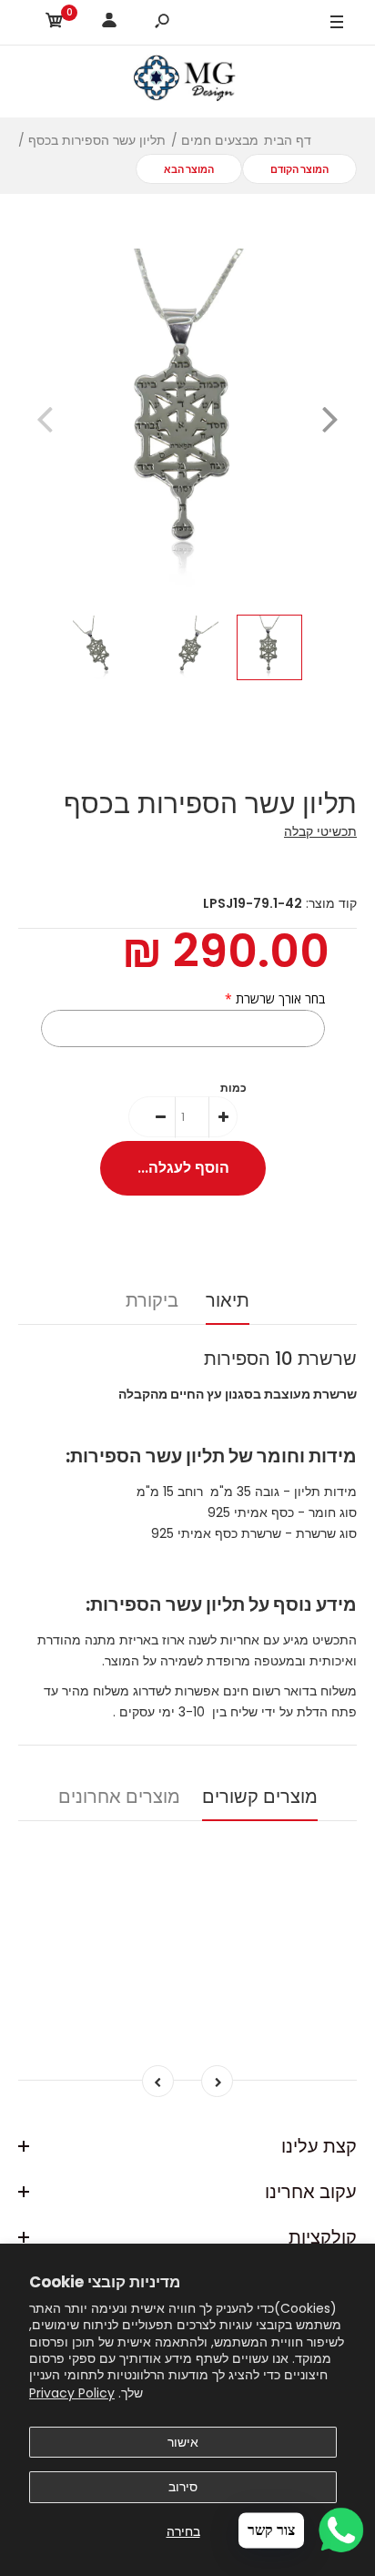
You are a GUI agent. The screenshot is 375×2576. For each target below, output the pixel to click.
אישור (183, 2442)
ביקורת (152, 1300)
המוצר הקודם (299, 169)
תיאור (228, 1300)
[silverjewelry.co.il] (187, 81)
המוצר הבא (189, 169)
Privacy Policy (72, 2393)
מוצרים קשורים (260, 1797)
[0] (55, 23)
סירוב (183, 2487)
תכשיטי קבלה (320, 831)
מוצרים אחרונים (119, 1797)
